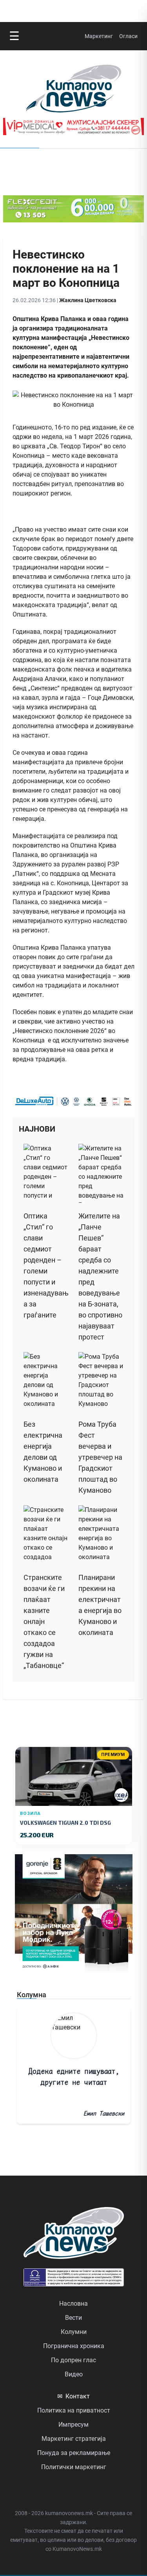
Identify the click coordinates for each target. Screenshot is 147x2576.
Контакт (73, 2396)
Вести (73, 2318)
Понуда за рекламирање (74, 2453)
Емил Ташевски (104, 2113)
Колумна (32, 1995)
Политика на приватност (74, 2410)
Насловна (73, 2304)
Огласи (128, 36)
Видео (74, 2374)
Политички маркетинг (74, 2467)
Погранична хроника (74, 2346)
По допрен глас (73, 2360)
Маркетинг (99, 36)
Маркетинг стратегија (74, 2439)
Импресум (73, 2425)
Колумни (74, 2332)
